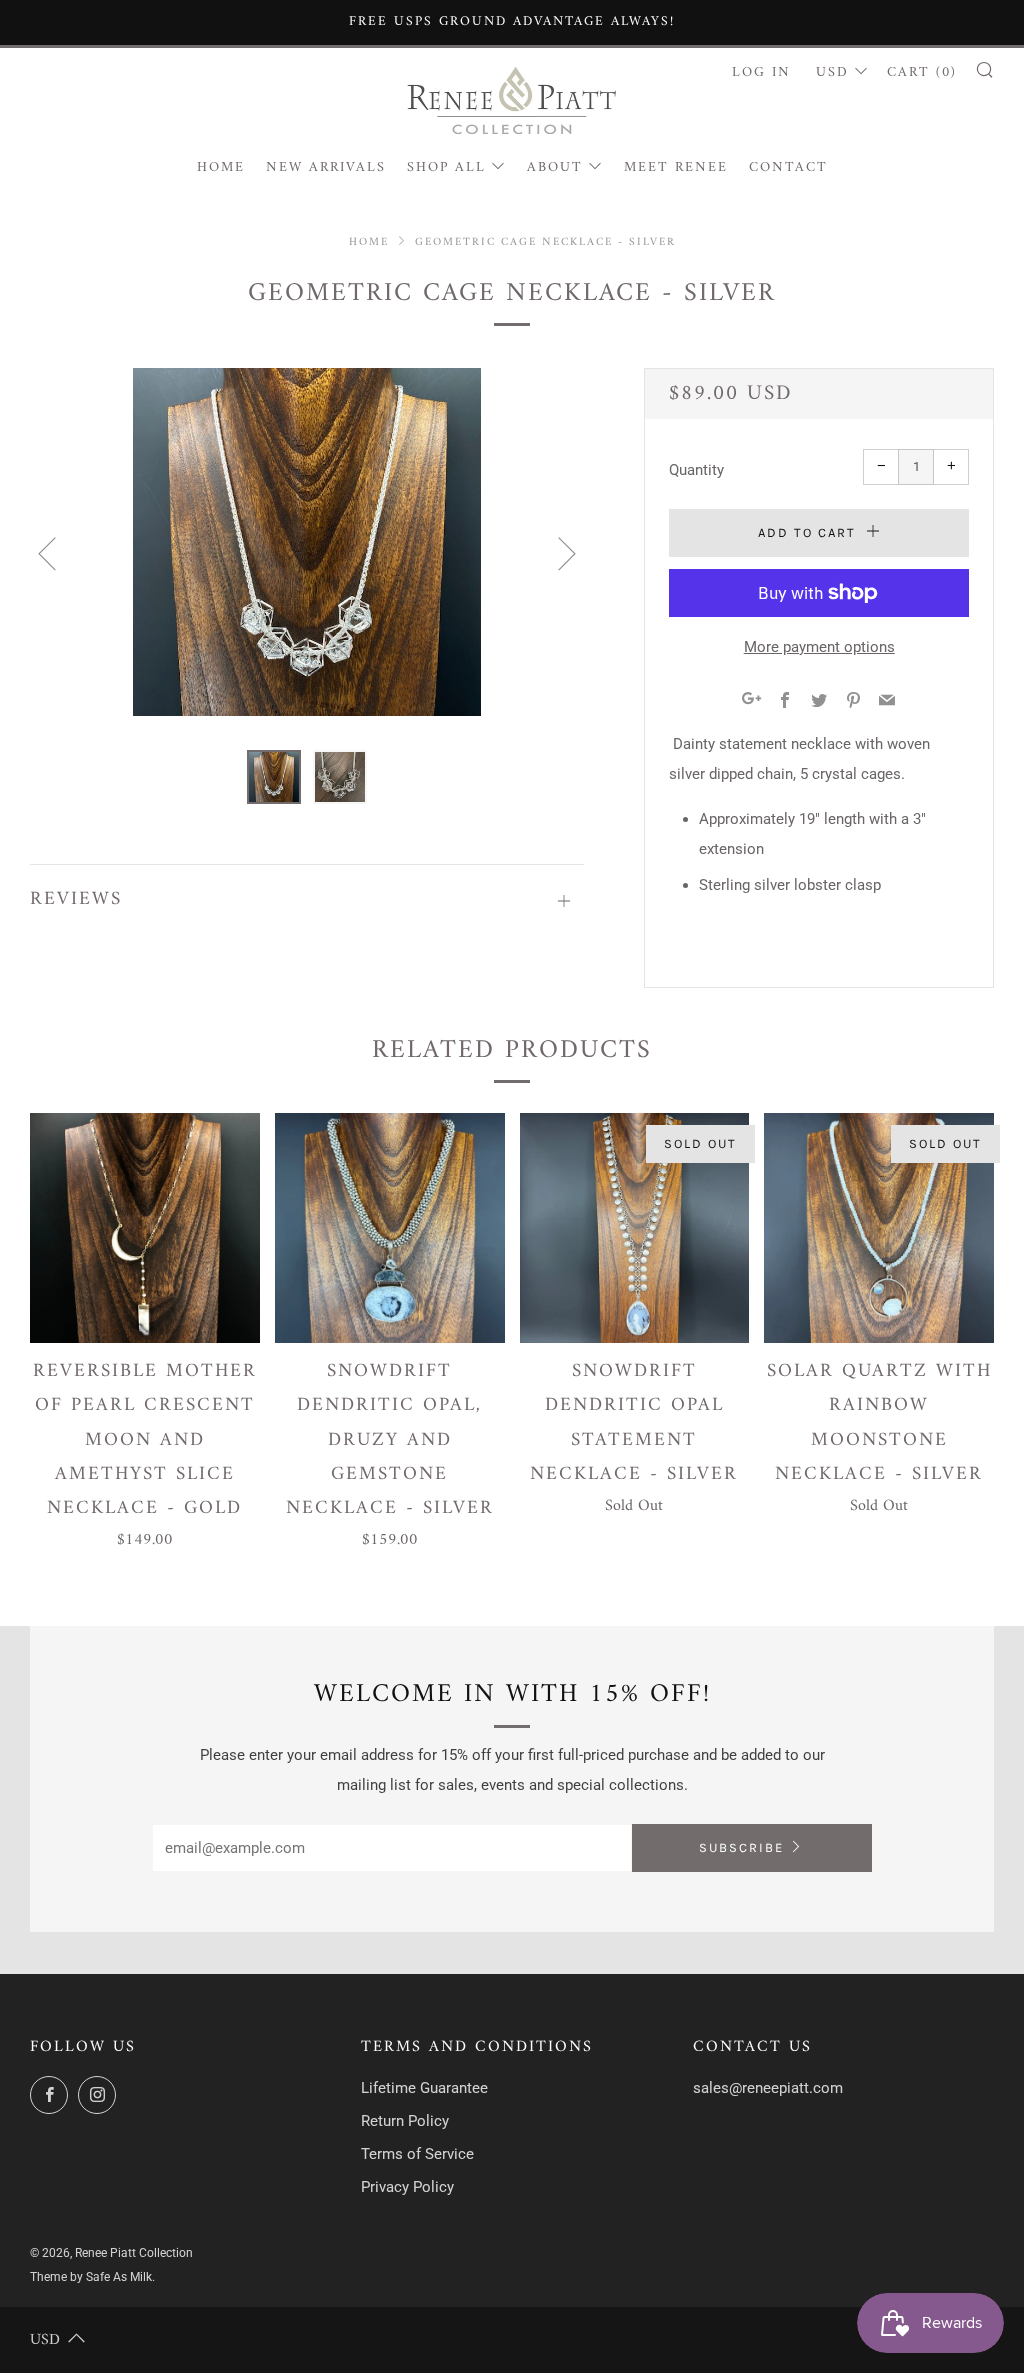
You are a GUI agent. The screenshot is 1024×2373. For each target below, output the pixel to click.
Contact (788, 167)
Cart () (922, 72)
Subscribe (741, 1847)
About (555, 167)
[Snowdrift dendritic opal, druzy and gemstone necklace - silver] (390, 1228)
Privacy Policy (407, 2187)
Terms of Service (417, 2154)
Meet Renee (676, 167)
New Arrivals (326, 167)
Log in (761, 72)
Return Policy (405, 2121)
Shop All (446, 167)
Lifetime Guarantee (424, 2088)
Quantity (696, 470)
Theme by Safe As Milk (91, 2277)
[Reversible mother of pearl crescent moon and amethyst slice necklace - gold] (145, 1228)
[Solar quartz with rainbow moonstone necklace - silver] (879, 1228)
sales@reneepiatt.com (768, 2088)
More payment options (819, 647)
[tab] (274, 777)
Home (221, 167)
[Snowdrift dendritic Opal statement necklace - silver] (635, 1228)
